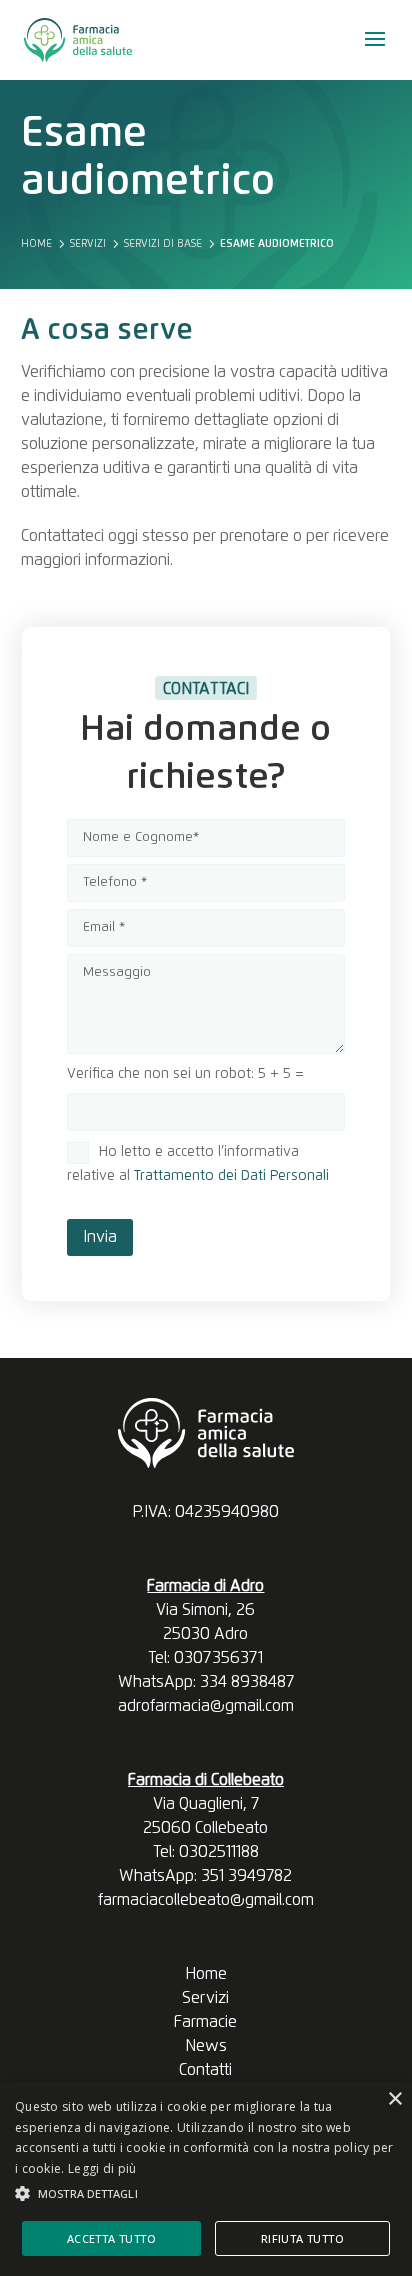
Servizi (205, 1998)
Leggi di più (102, 2168)
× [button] (394, 2099)
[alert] (206, 2179)
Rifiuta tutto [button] (302, 2238)
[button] (206, 2194)
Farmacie (205, 2022)
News (206, 2046)
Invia (100, 1237)
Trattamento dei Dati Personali (231, 1176)
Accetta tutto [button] (111, 2238)
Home (206, 1974)
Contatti (205, 2070)
